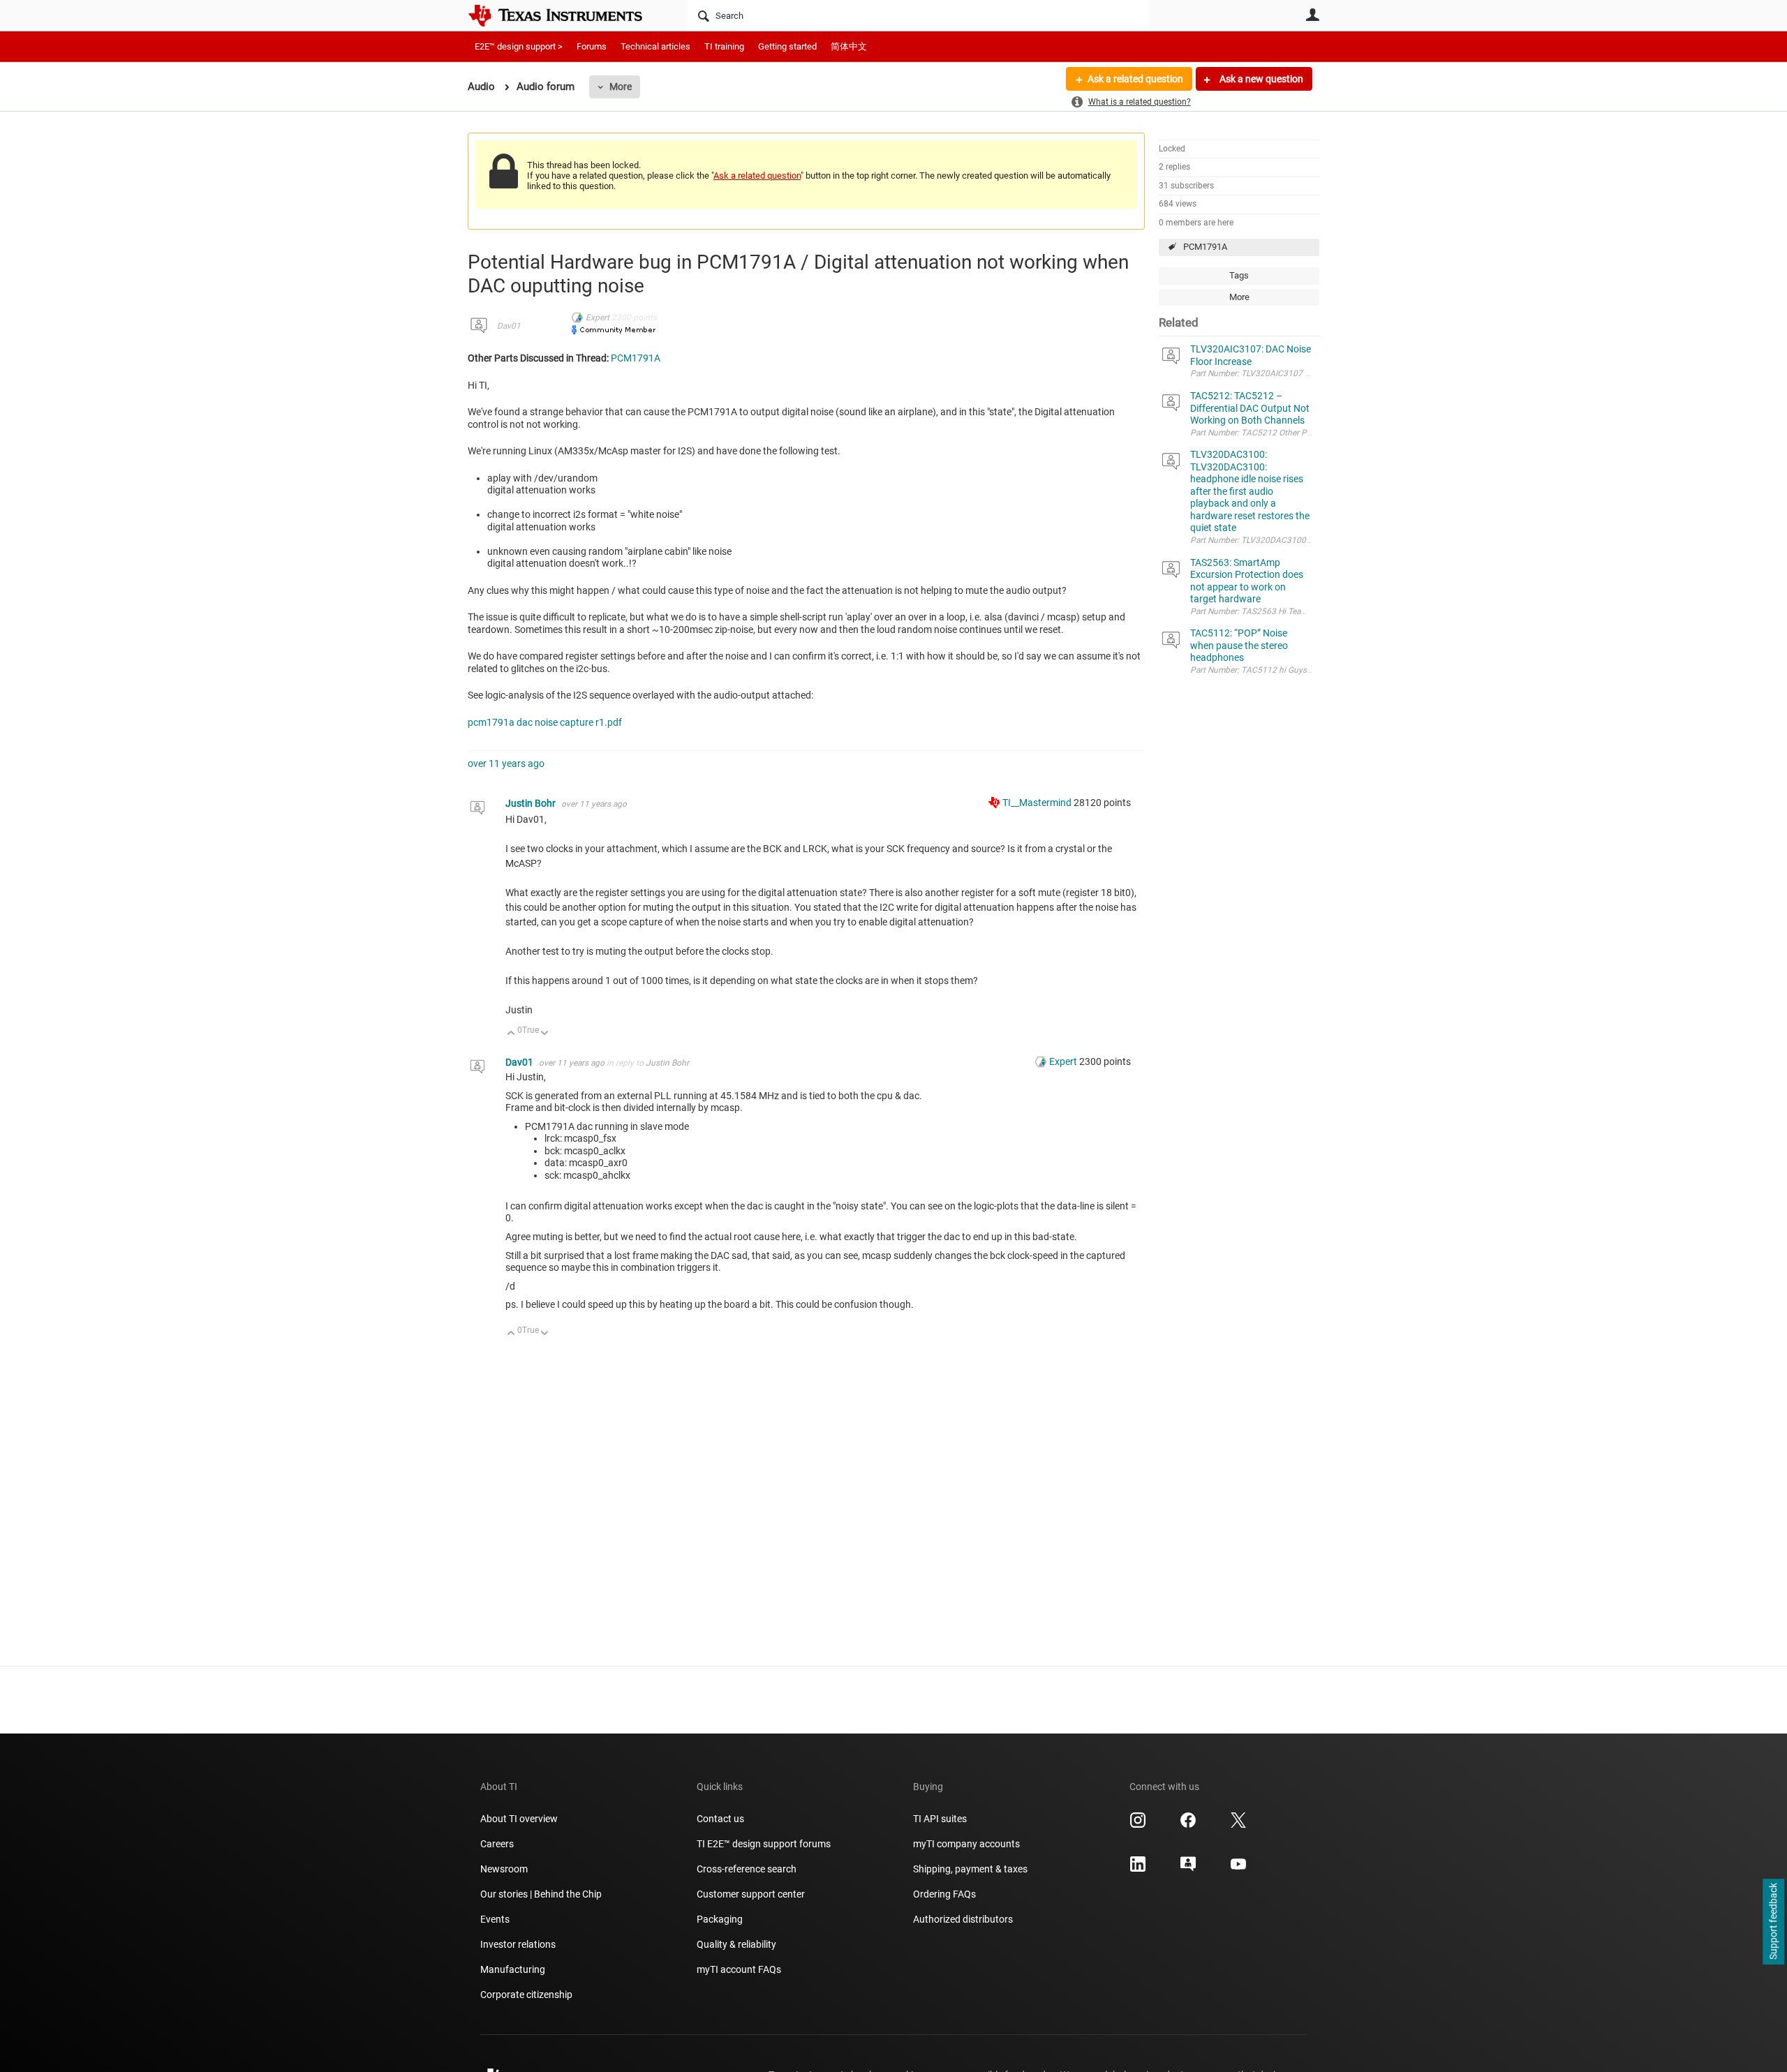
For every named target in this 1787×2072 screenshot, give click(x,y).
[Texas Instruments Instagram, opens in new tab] (1138, 1825)
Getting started (787, 46)
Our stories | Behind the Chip (541, 1894)
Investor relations (518, 1944)
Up (511, 1034)
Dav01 (509, 326)
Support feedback (1773, 1922)
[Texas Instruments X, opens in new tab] (1238, 1825)
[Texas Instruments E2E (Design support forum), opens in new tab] (1188, 1869)
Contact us (720, 1819)
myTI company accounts (966, 1844)
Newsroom (504, 1869)
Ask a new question (1260, 79)
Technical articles (655, 46)
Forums (592, 46)
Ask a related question (1135, 79)
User (1312, 15)
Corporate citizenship (526, 1995)
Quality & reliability (736, 1944)
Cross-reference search (747, 1869)
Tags (1239, 275)
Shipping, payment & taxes (970, 1869)
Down (545, 1034)
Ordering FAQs (944, 1894)
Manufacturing (513, 1969)
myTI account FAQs (739, 1969)
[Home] (565, 15)
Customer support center (751, 1894)
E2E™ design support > (519, 46)
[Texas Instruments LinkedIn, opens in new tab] (1138, 1869)
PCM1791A (1205, 247)
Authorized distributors (963, 1919)
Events (495, 1919)
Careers (497, 1844)
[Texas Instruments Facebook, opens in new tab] (1188, 1825)
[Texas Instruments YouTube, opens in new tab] (1238, 1869)
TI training (724, 46)
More (621, 87)
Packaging (720, 1919)
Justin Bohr (532, 803)
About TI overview (519, 1819)
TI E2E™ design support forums (764, 1844)
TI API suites (940, 1819)
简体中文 (849, 46)
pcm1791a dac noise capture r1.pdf (545, 722)
